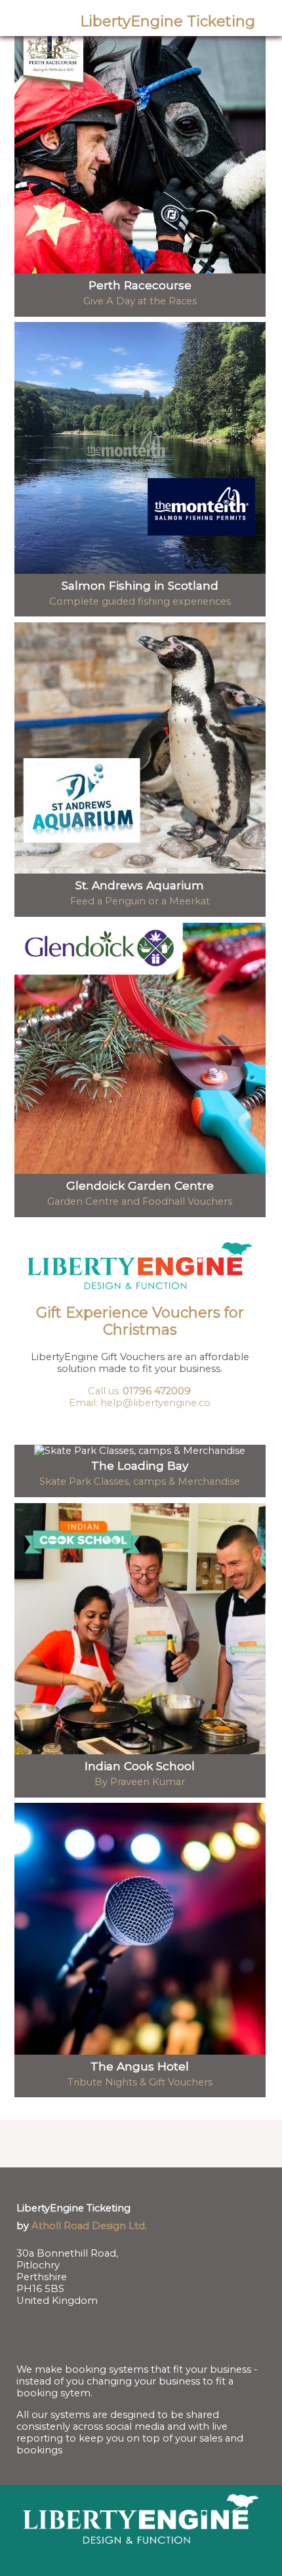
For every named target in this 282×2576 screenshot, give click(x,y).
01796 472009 (157, 1391)
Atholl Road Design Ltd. (89, 2226)
